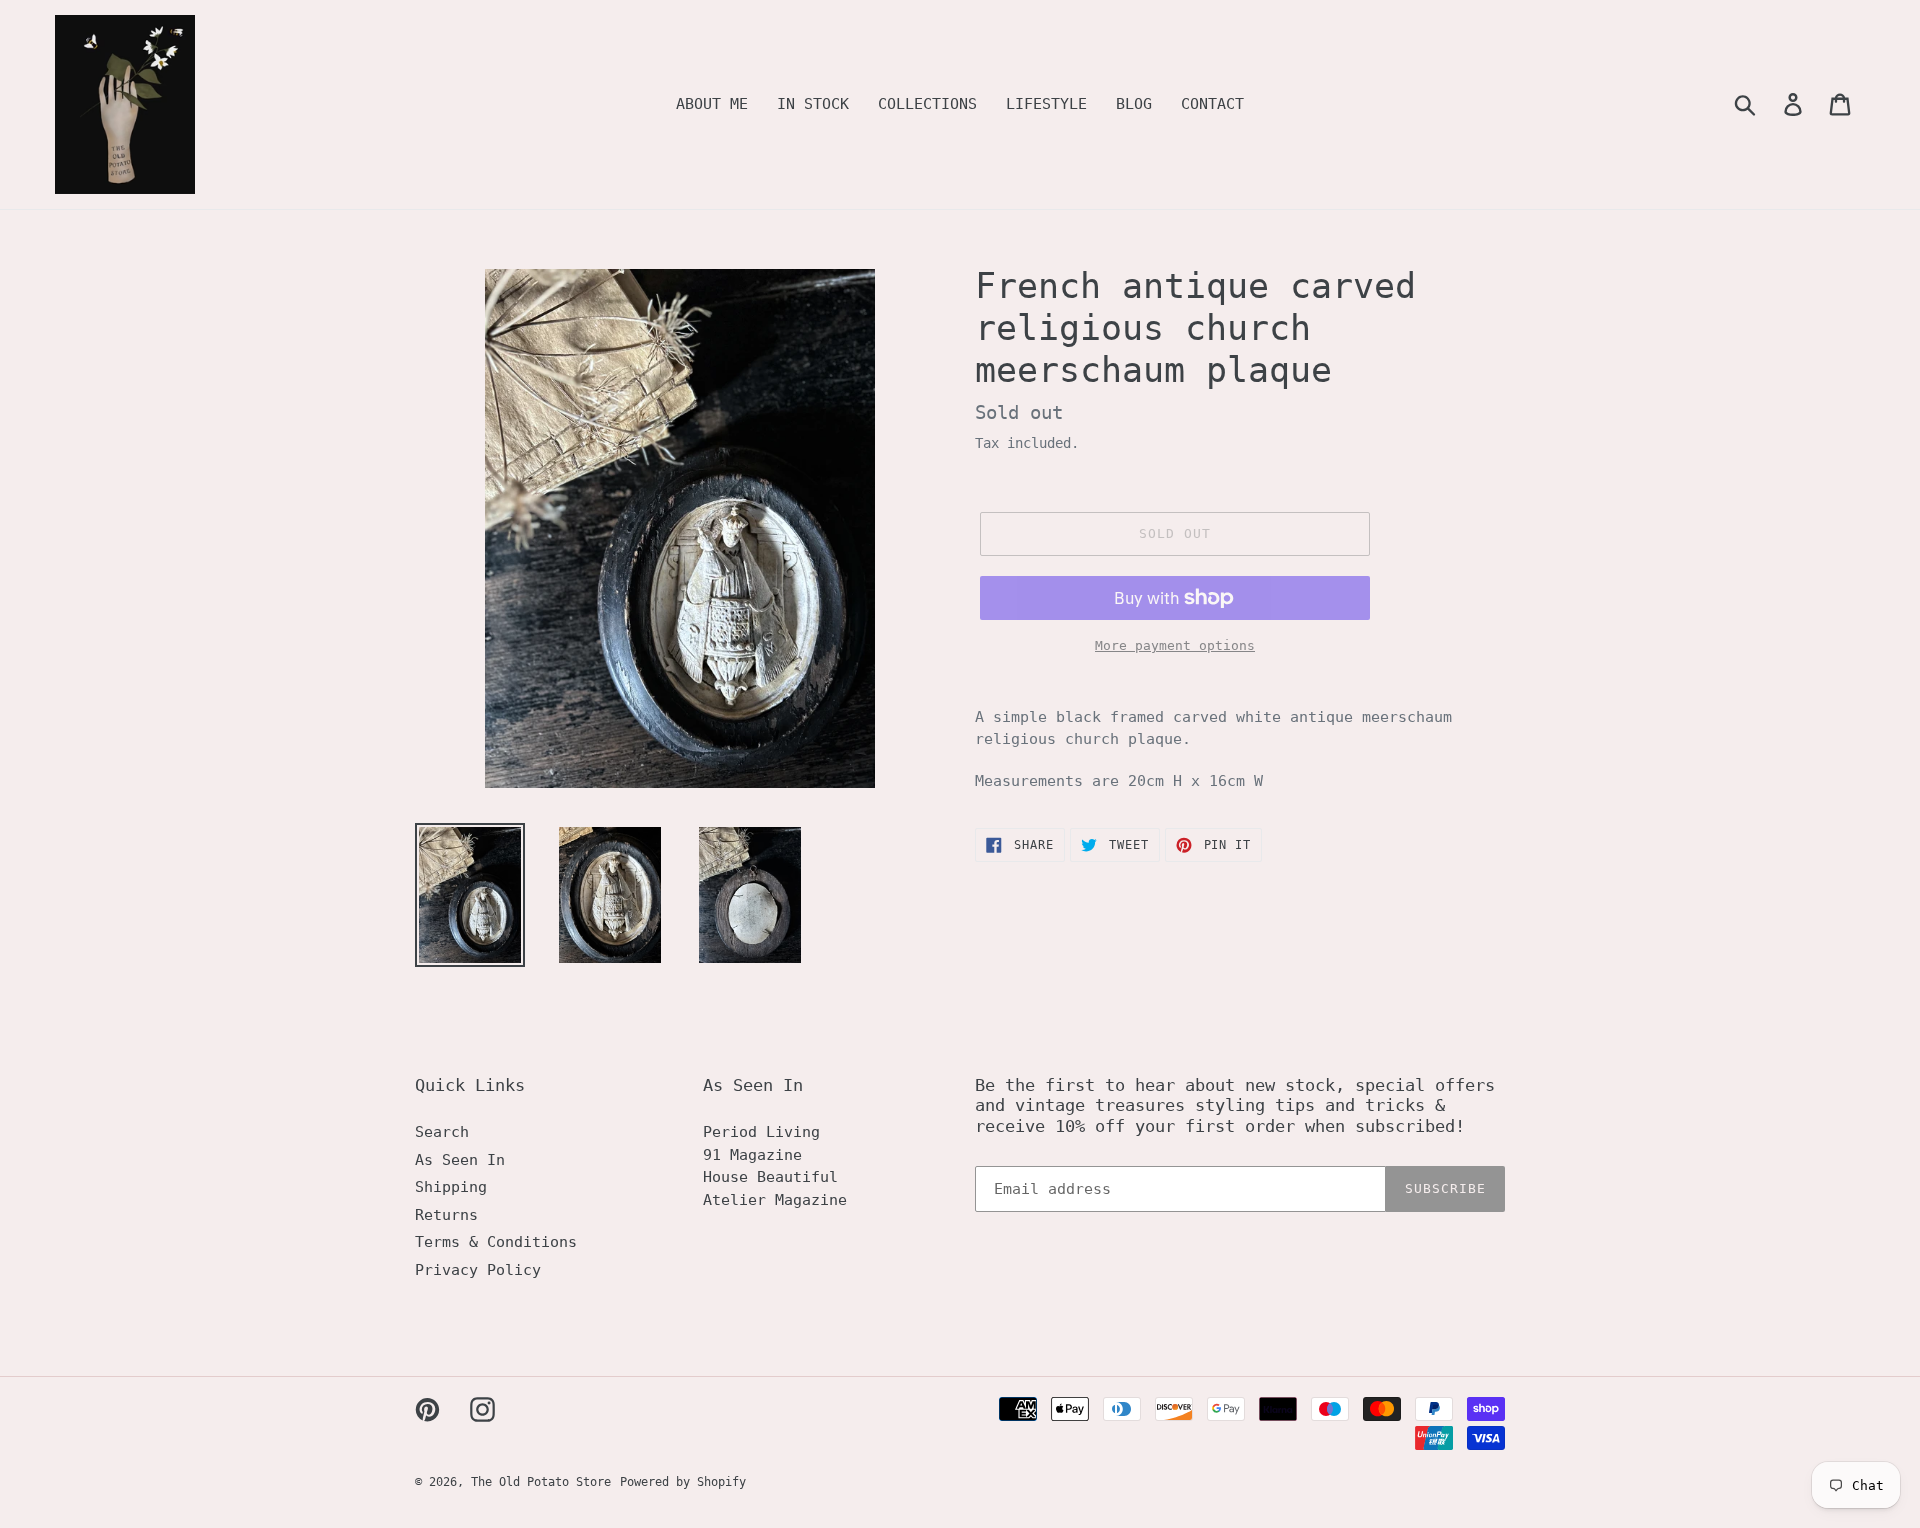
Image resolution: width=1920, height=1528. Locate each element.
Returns (446, 1215)
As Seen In (460, 1160)
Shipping (451, 1187)
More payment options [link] (1175, 645)
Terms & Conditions (496, 1242)
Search (442, 1132)
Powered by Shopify (683, 1482)
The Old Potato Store (541, 1482)
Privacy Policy (478, 1270)
